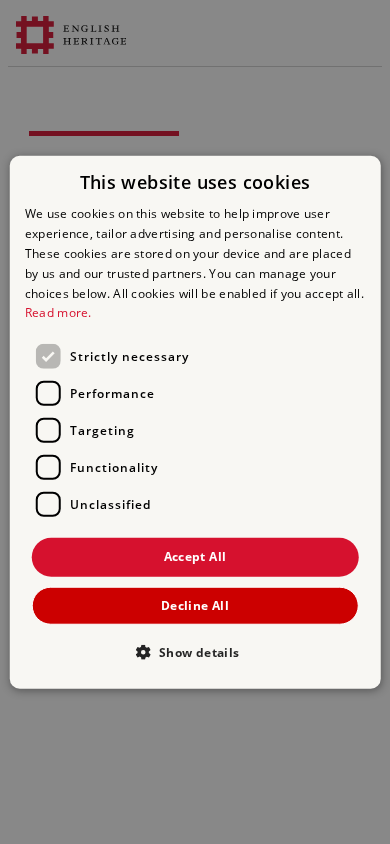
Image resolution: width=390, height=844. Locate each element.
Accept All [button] (195, 556)
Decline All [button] (195, 604)
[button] (194, 651)
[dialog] (195, 422)
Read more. (58, 312)
